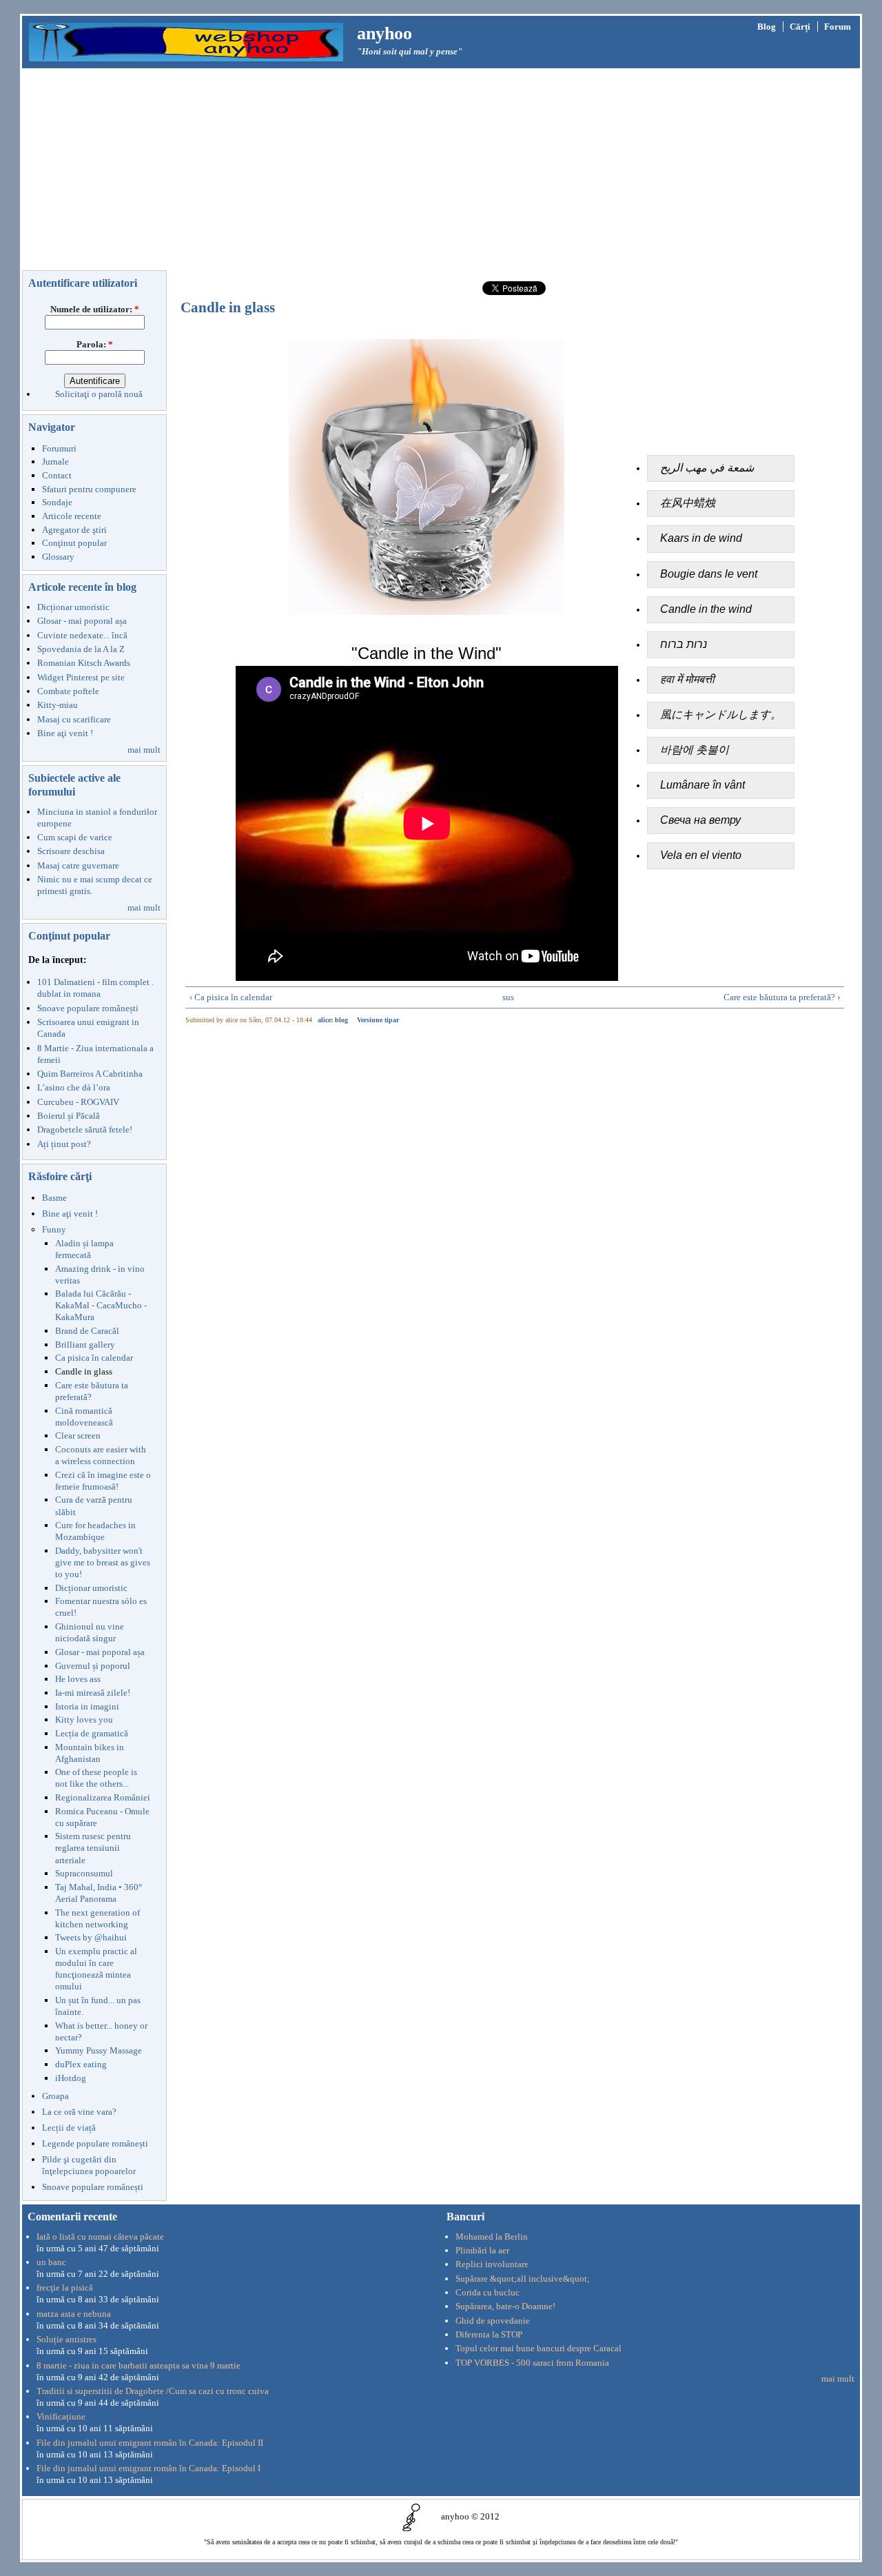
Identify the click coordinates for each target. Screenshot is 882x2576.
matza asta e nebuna (74, 2314)
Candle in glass (84, 1371)
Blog (767, 27)
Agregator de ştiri (74, 530)
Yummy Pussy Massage (99, 2050)
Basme (54, 1198)
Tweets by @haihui (91, 1937)
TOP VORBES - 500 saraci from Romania (532, 2363)
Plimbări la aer (482, 2250)
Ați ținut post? (64, 1144)
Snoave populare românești (88, 1008)
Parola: (95, 344)
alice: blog (333, 1020)
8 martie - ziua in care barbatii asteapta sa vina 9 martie (139, 2365)
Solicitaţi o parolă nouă (99, 394)
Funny (54, 1229)
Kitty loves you (84, 1720)
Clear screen (78, 1436)
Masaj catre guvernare (78, 865)
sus (508, 997)
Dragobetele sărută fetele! (85, 1129)
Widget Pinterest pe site (81, 677)
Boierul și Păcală (69, 1116)
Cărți (800, 27)
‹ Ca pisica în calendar (231, 997)
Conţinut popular (74, 543)
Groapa (55, 2096)
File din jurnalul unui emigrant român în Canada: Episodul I (148, 2468)
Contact (57, 475)
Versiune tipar (378, 1020)
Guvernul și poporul (93, 1666)
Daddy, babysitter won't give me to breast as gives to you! (103, 1562)
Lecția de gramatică (92, 1733)
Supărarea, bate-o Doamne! (505, 2306)
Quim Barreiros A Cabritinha (90, 1074)
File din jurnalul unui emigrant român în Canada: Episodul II (150, 2443)
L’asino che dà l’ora (74, 1087)
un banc (51, 2262)
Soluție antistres (66, 2339)
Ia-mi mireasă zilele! (93, 1693)
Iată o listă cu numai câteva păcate (100, 2237)
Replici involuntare (492, 2264)
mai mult (144, 750)
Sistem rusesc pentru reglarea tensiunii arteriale (93, 1848)
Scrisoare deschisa (71, 851)
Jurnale (55, 462)
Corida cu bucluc (488, 2292)
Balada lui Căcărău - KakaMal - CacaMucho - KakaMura (101, 1305)
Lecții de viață (69, 2128)
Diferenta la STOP (489, 2334)
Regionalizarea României (103, 1797)
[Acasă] (186, 41)
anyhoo (384, 33)
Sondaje (57, 502)
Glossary (58, 557)
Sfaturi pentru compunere (89, 489)
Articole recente (72, 516)
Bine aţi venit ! (65, 733)
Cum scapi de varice (75, 837)
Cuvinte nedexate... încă (82, 635)
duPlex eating (81, 2064)
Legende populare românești (95, 2143)
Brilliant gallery (85, 1345)
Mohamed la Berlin (492, 2237)
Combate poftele (68, 691)
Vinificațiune (61, 2416)
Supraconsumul (84, 1873)
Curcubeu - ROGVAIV (78, 1102)
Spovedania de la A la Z (81, 649)
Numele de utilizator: (95, 309)
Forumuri (59, 448)
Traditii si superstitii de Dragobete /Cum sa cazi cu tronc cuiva (153, 2391)
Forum (838, 27)
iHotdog (71, 2078)
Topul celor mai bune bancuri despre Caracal (539, 2348)
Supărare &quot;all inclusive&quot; (523, 2279)
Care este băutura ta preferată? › (782, 997)
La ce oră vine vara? (79, 2112)
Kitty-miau (58, 705)
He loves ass (78, 1679)
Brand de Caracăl (87, 1331)
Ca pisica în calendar (94, 1358)
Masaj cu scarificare (74, 719)
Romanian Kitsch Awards (84, 663)
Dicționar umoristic (73, 607)
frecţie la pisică (65, 2288)
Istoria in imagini (87, 1706)
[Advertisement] (441, 172)
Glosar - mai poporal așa (82, 621)
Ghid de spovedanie (493, 2321)
